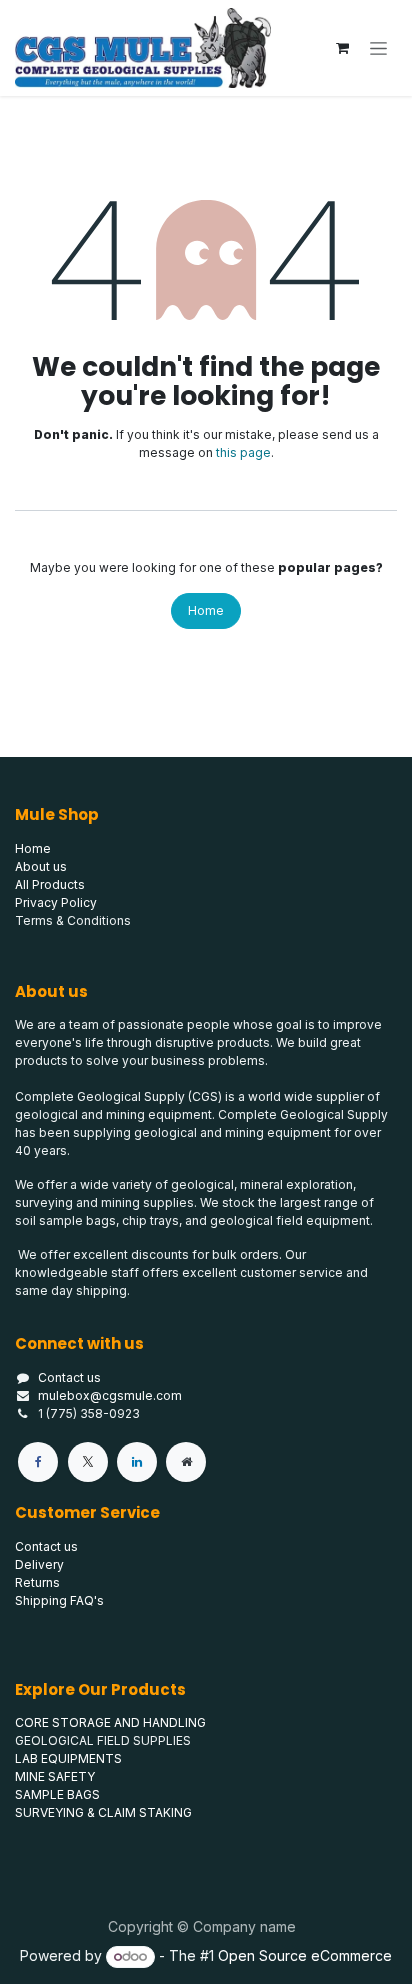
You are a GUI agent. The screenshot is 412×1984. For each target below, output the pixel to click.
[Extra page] (186, 1462)
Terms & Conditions (73, 920)
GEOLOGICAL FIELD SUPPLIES (103, 1740)
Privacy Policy (56, 902)
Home (206, 610)
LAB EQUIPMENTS (68, 1758)
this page (243, 452)
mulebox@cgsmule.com (110, 1395)
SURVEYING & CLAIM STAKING (103, 1812)
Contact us (69, 1377)
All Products (50, 884)
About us (41, 866)
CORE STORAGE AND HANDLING (110, 1722)
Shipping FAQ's (59, 1600)
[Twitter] (88, 1462)
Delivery (39, 1564)
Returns (37, 1582)
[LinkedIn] (137, 1462)
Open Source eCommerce (305, 1955)
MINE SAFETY (55, 1776)
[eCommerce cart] (342, 48)
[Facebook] (38, 1462)
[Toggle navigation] (378, 48)
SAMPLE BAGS (57, 1794)
